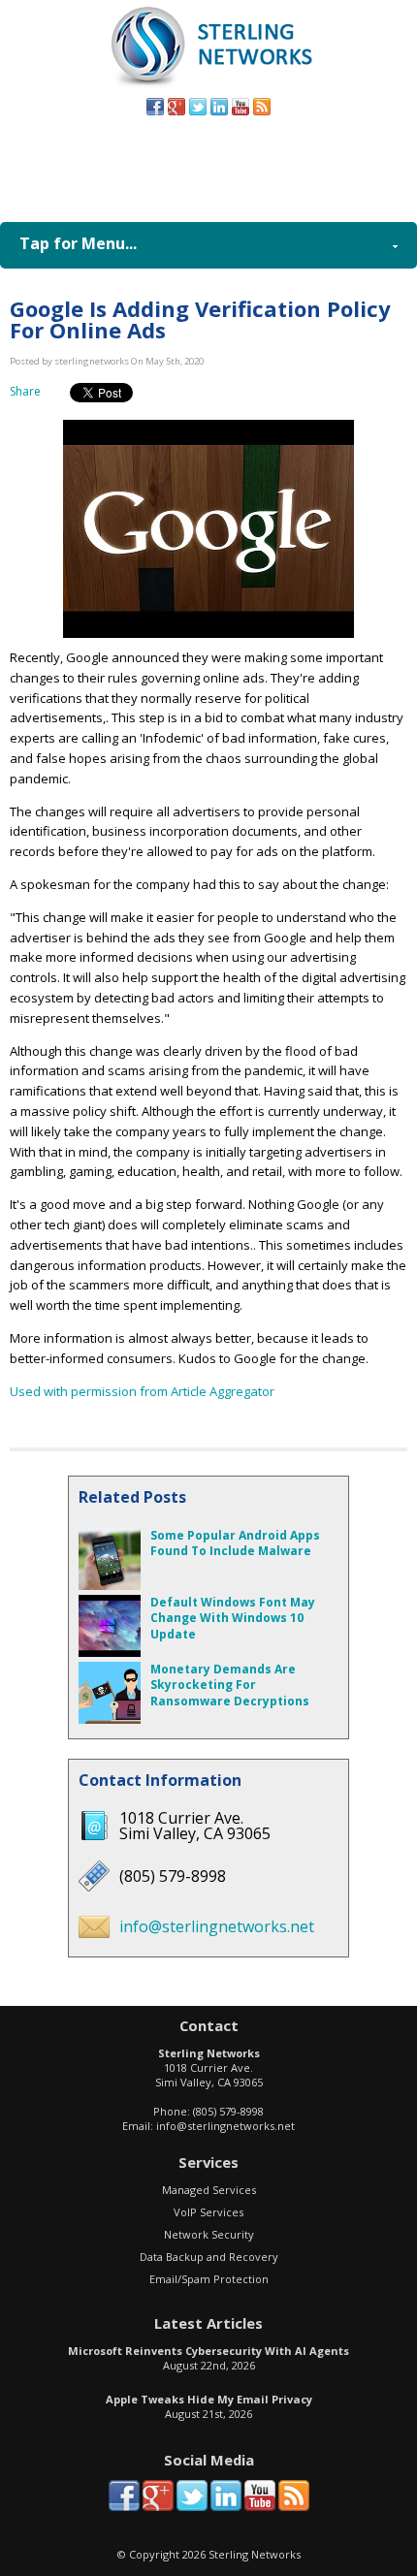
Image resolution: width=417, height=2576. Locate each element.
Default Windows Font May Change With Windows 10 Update (233, 1619)
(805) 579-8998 (240, 164)
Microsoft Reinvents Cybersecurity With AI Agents (208, 2351)
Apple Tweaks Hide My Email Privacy (209, 2399)
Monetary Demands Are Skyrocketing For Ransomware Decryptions (230, 1686)
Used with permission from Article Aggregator (142, 1391)
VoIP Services (208, 2212)
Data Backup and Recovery (209, 2257)
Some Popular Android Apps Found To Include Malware (235, 1543)
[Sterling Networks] (209, 86)
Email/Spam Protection (209, 2279)
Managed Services (209, 2190)
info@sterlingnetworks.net (217, 1926)
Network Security (209, 2234)
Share (25, 391)
